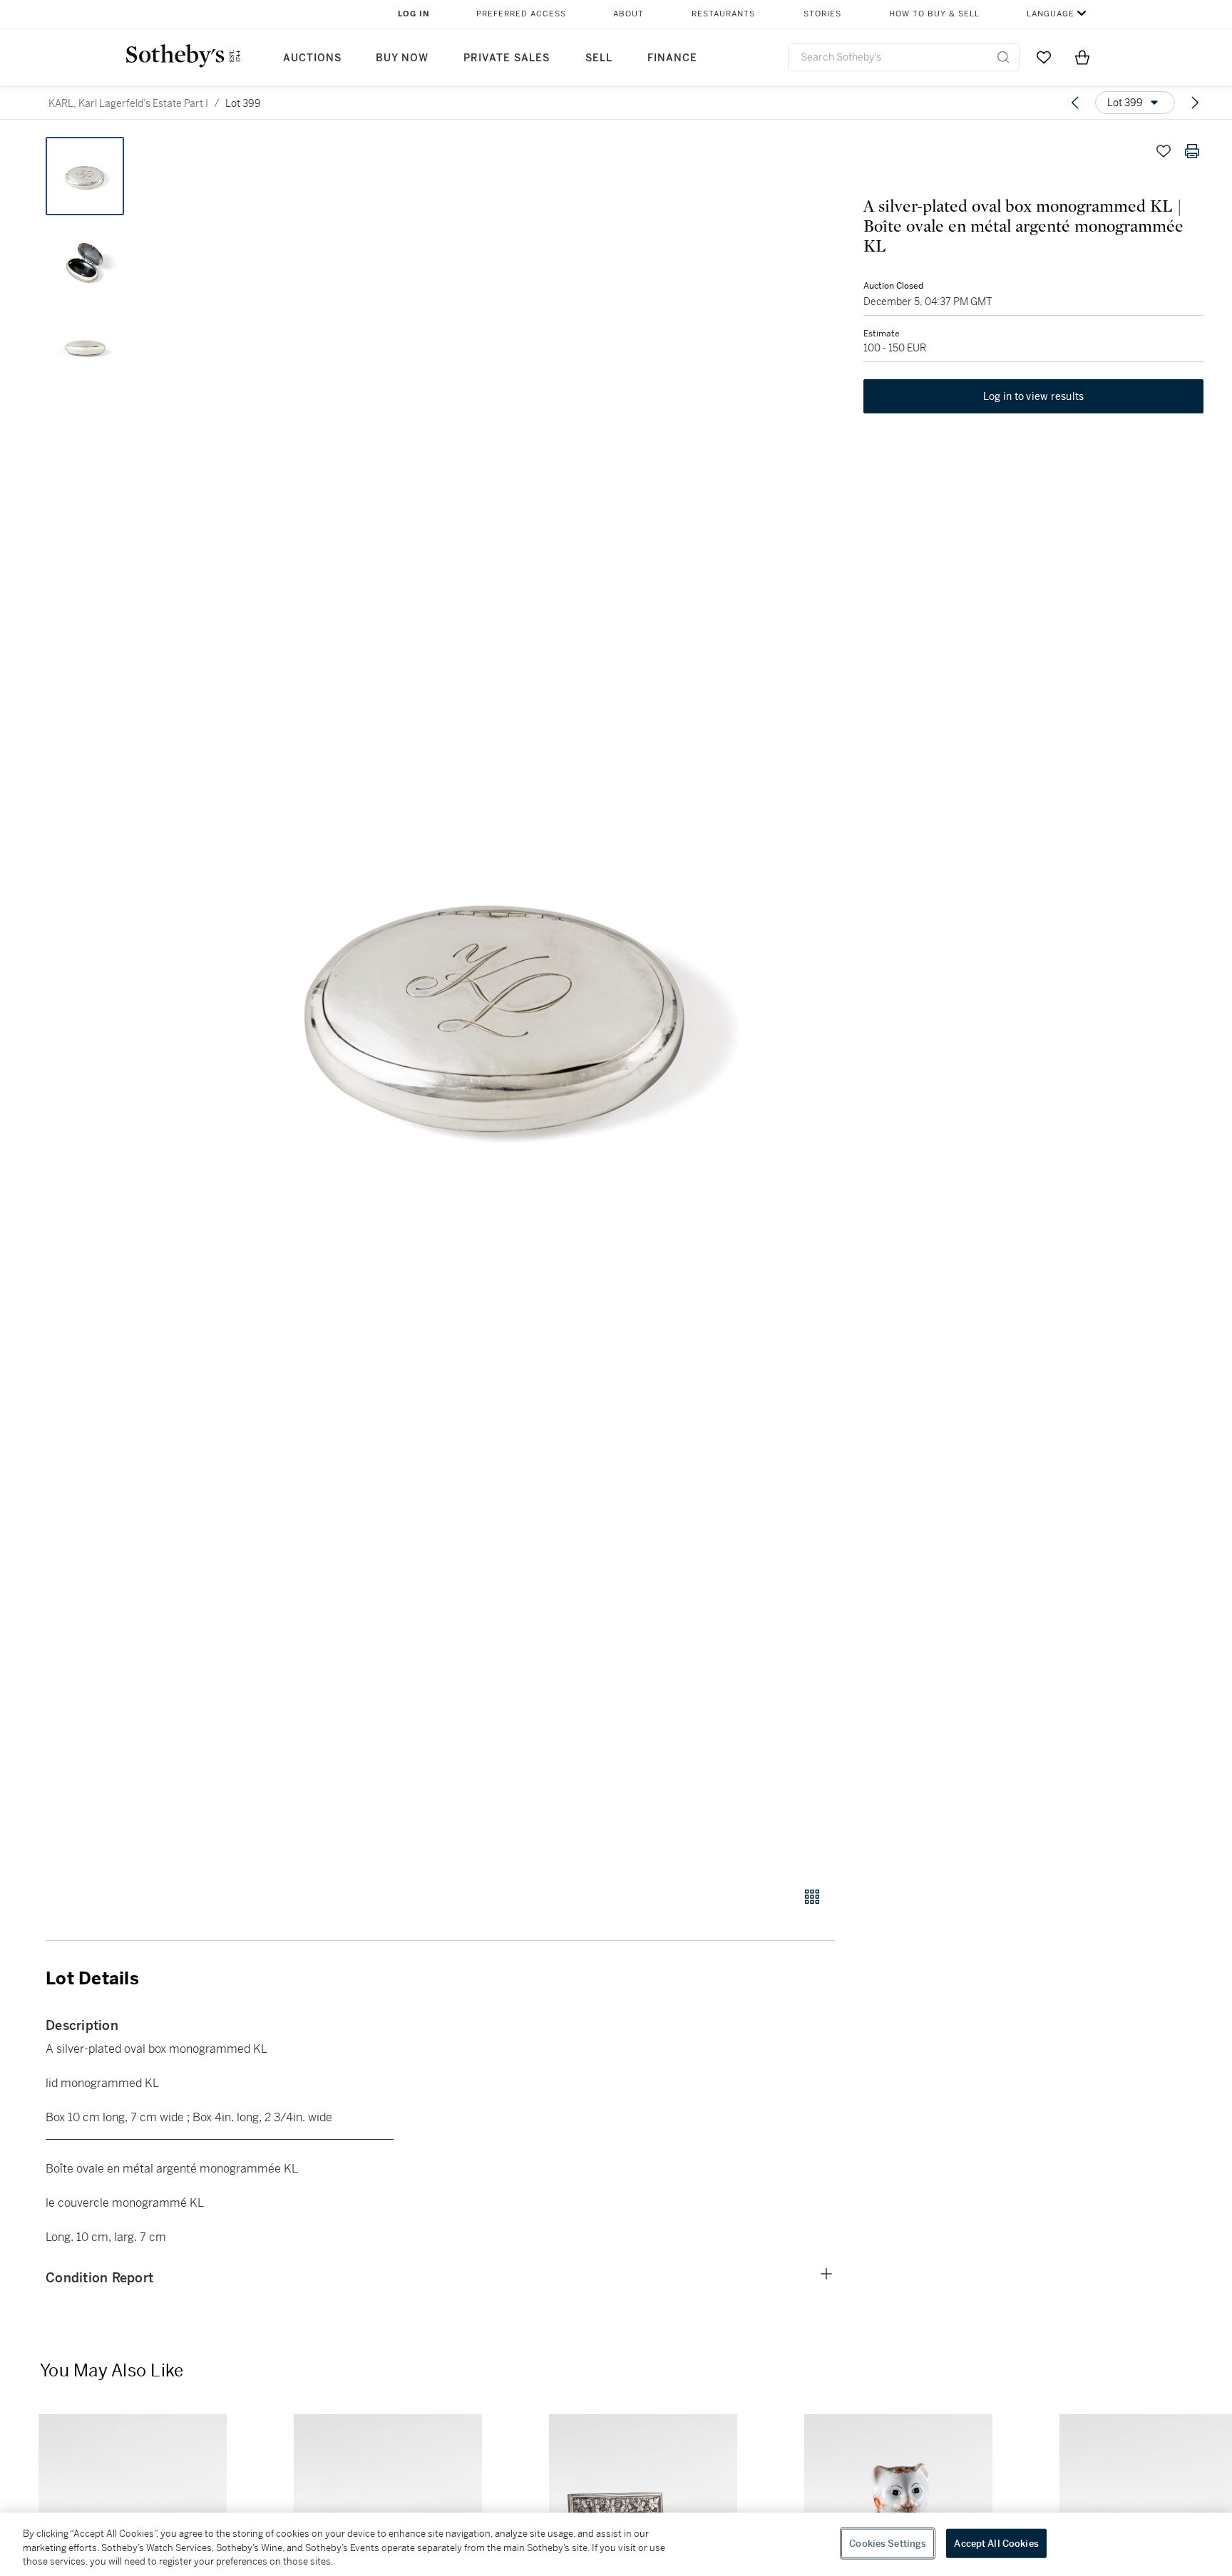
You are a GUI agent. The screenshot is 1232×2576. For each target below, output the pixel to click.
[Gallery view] (812, 1897)
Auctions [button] (312, 58)
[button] (495, 1004)
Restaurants (723, 14)
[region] (616, 2544)
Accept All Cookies (996, 2543)
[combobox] (904, 57)
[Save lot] (1164, 151)
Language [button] (1051, 14)
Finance (672, 58)
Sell (599, 58)
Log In (414, 14)
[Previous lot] (1075, 103)
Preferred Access (521, 14)
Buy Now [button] (402, 58)
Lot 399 (243, 103)
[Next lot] (1195, 103)
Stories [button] (822, 14)
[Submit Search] (1003, 57)
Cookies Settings (888, 2543)
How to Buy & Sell (934, 14)
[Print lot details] (1192, 151)
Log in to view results (1034, 396)
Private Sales (507, 58)
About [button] (628, 14)
